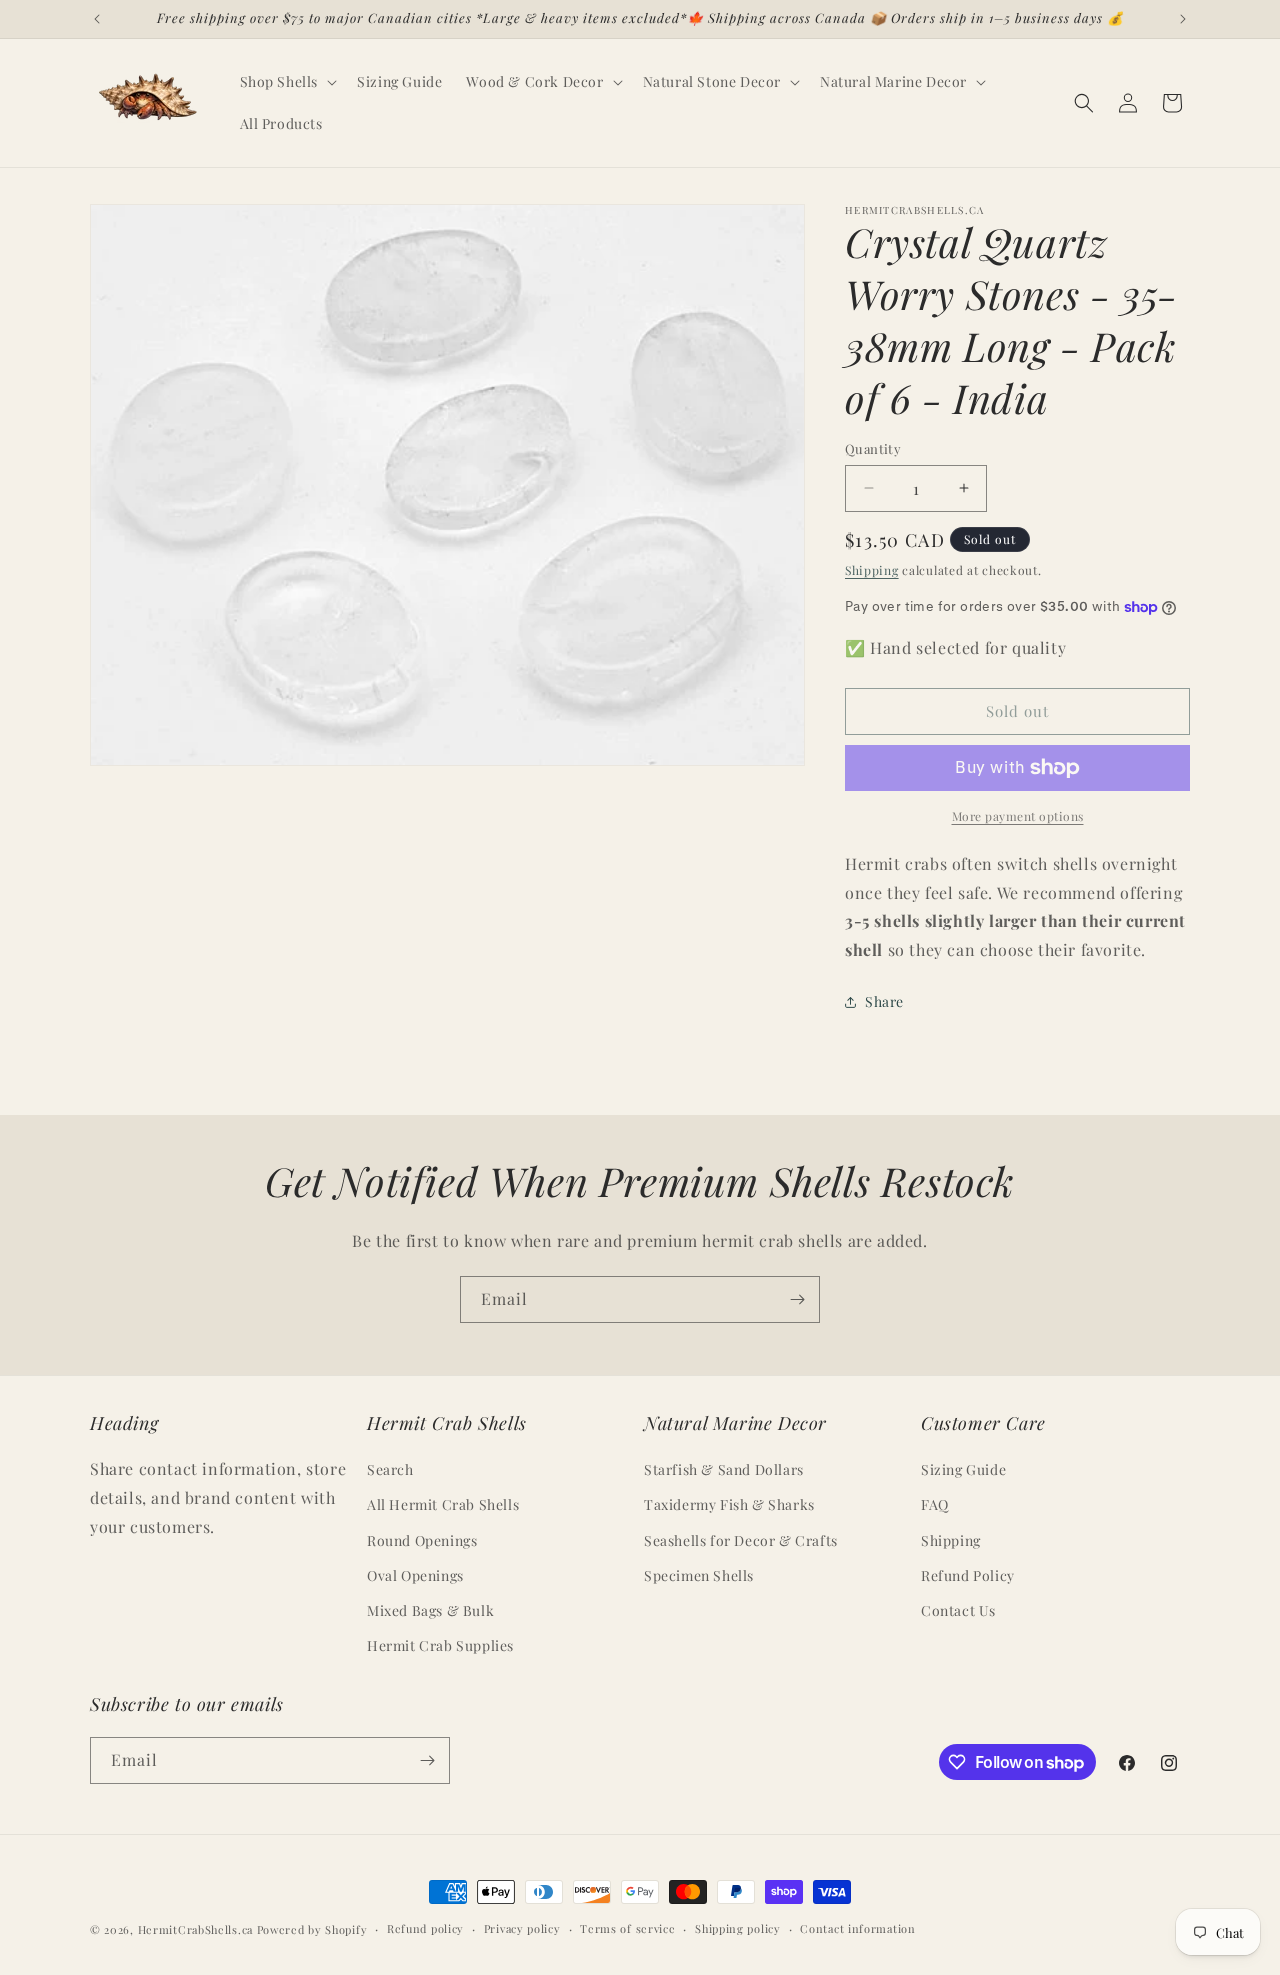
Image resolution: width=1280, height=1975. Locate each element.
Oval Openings (415, 1575)
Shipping (872, 570)
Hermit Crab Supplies (440, 1645)
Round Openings (422, 1540)
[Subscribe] (797, 1299)
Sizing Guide (963, 1469)
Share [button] (884, 1001)
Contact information (857, 1928)
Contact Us (958, 1610)
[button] (287, 82)
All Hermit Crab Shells (443, 1504)
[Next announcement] (1183, 19)
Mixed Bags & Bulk (430, 1610)
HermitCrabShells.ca (195, 1929)
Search (390, 1469)
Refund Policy (968, 1575)
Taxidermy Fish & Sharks (729, 1504)
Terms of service (627, 1928)
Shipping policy (738, 1928)
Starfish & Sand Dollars (724, 1469)
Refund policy (425, 1928)
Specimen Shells (699, 1575)
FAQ (935, 1504)
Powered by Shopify (312, 1929)
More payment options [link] (1018, 816)
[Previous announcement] (97, 19)
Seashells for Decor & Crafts (741, 1540)
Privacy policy (522, 1928)
